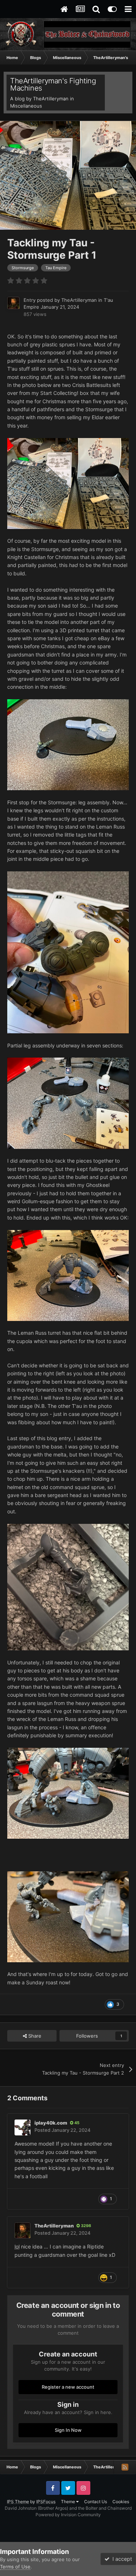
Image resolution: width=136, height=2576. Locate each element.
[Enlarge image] (68, 1586)
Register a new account (68, 2387)
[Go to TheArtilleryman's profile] (13, 303)
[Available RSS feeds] (125, 2467)
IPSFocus (46, 2502)
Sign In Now (68, 2430)
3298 (85, 2226)
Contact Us (96, 2502)
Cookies (121, 2502)
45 (76, 2123)
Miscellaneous (26, 106)
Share (34, 2036)
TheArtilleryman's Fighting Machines (53, 84)
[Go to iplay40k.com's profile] (22, 2127)
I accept (121, 2559)
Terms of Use (15, 2567)
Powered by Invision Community (68, 2515)
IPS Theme (18, 2502)
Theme (69, 2502)
